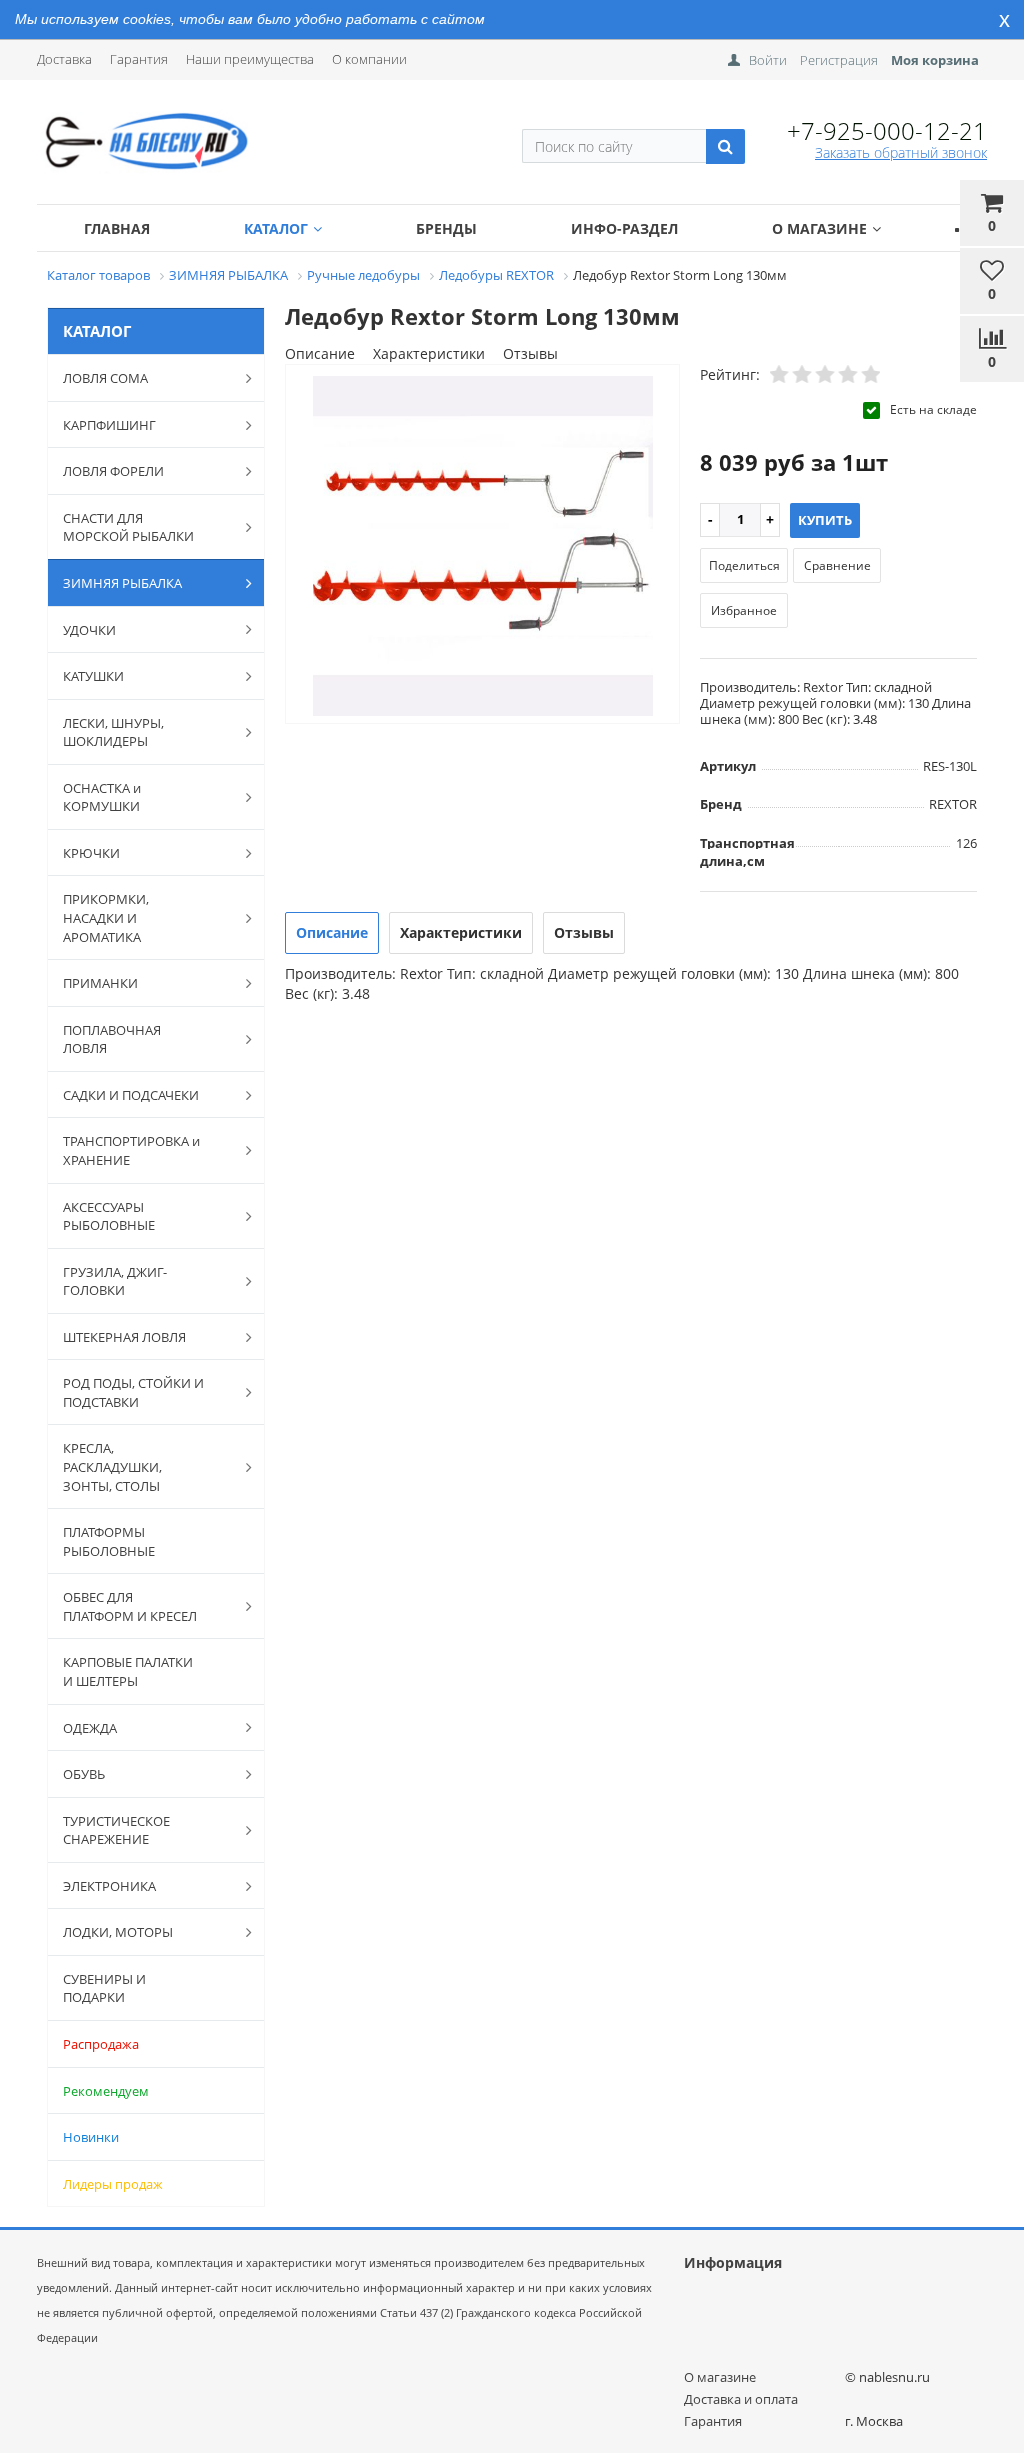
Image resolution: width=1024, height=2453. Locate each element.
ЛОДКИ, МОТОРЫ (118, 1932)
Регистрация (839, 60)
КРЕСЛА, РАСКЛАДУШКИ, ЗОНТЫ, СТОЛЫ (112, 1466)
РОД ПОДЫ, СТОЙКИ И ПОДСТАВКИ (133, 1392)
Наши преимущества (250, 59)
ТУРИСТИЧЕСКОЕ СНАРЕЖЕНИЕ (116, 1830)
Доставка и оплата (741, 2399)
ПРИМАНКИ (100, 983)
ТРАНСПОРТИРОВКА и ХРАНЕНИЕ (131, 1150)
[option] (483, 545)
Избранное (744, 610)
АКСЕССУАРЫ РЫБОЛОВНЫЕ (109, 1216)
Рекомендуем (106, 2091)
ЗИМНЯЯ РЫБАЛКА (122, 583)
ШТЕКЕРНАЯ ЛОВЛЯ (124, 1337)
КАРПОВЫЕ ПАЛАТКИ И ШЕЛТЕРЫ (128, 1671)
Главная (117, 228)
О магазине (819, 228)
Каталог (276, 228)
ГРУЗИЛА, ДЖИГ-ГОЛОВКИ (115, 1281)
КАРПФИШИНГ (109, 425)
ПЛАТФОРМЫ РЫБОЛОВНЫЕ (109, 1541)
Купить (825, 520)
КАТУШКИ (93, 676)
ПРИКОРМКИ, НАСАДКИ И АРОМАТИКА (106, 917)
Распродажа (101, 2044)
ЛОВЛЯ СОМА (105, 378)
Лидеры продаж (113, 2184)
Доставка (64, 59)
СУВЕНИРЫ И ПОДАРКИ (104, 1988)
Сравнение (837, 565)
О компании (369, 59)
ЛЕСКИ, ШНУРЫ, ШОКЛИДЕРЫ (113, 732)
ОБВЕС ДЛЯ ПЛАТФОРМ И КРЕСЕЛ (130, 1606)
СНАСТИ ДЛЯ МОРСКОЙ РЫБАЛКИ (128, 527)
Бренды (446, 228)
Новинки (91, 2137)
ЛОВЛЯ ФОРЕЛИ (113, 471)
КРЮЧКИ (91, 853)
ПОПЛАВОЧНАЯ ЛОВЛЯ (112, 1039)
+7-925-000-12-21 (887, 130)
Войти (768, 60)
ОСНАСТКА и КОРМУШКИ (102, 797)
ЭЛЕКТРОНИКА (109, 1886)
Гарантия (139, 59)
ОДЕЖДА (90, 1728)
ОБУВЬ (84, 1774)
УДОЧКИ (89, 630)
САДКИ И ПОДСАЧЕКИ (131, 1095)
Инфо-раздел (624, 228)
